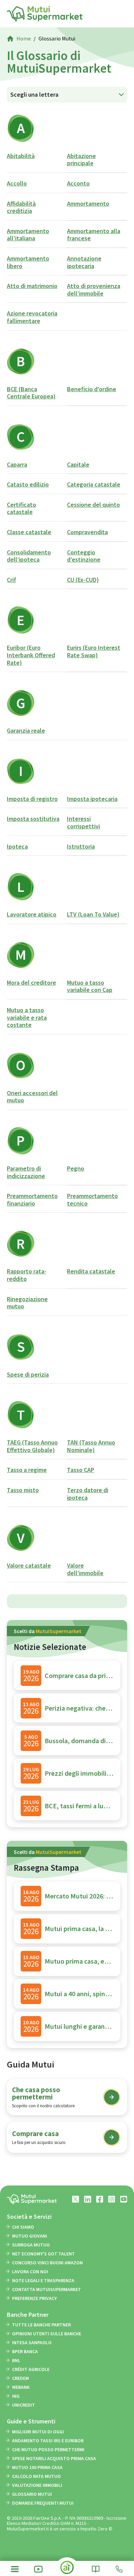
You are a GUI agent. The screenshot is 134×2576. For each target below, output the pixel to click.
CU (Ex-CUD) (83, 580)
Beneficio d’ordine (92, 389)
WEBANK (21, 2387)
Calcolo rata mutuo (36, 2476)
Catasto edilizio (28, 484)
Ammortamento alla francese (94, 235)
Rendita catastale (91, 1271)
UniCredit (24, 2405)
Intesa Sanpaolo (32, 2343)
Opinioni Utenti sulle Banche (47, 2334)
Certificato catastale (21, 508)
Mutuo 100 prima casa (37, 2467)
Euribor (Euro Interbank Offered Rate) (31, 655)
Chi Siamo (23, 2227)
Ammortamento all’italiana (28, 235)
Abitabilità (21, 156)
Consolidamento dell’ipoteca (29, 556)
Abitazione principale (81, 160)
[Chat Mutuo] (67, 2570)
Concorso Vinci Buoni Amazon (47, 2263)
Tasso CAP (81, 1470)
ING (16, 2396)
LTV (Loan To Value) (93, 914)
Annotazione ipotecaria (84, 262)
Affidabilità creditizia (21, 207)
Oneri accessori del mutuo (32, 1097)
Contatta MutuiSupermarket (47, 2289)
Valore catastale (29, 1565)
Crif (12, 580)
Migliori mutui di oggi (38, 2432)
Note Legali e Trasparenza (43, 2280)
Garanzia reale (26, 730)
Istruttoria (81, 846)
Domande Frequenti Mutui (43, 2503)
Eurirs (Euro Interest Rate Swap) (94, 651)
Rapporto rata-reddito (27, 1275)
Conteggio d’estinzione (84, 556)
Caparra (17, 464)
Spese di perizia (28, 1374)
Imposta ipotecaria (92, 799)
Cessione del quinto (93, 505)
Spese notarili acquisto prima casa (54, 2458)
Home (24, 38)
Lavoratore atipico (32, 914)
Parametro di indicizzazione (26, 1172)
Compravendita (87, 532)
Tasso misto (23, 1490)
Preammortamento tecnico (92, 1200)
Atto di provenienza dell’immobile (94, 290)
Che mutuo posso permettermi (48, 2449)
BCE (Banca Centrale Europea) (31, 393)
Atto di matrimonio (32, 286)
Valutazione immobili (37, 2485)
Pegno (76, 1168)
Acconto (78, 183)
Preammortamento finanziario (32, 1200)
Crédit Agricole (31, 2369)
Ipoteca (17, 846)
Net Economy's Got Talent (43, 2254)
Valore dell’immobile (85, 1569)
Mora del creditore (31, 983)
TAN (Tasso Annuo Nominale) (91, 1446)
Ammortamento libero (28, 262)
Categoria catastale (94, 484)
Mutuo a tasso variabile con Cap (90, 986)
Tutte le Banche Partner (41, 2325)
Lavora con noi (30, 2272)
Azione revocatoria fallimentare (32, 317)
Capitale (78, 464)
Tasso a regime (27, 1470)
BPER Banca (25, 2351)
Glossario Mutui (32, 2494)
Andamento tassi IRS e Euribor (48, 2441)
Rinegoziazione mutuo (27, 1303)
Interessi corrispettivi (83, 822)
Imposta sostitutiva (33, 819)
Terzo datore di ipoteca (88, 1494)
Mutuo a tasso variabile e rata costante (27, 1017)
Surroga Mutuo (31, 2245)
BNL (16, 2360)
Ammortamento (88, 203)
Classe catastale (29, 532)
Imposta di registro (32, 799)
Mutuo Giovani (30, 2236)
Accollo (17, 183)
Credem (20, 2378)
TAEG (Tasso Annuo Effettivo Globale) (32, 1446)
